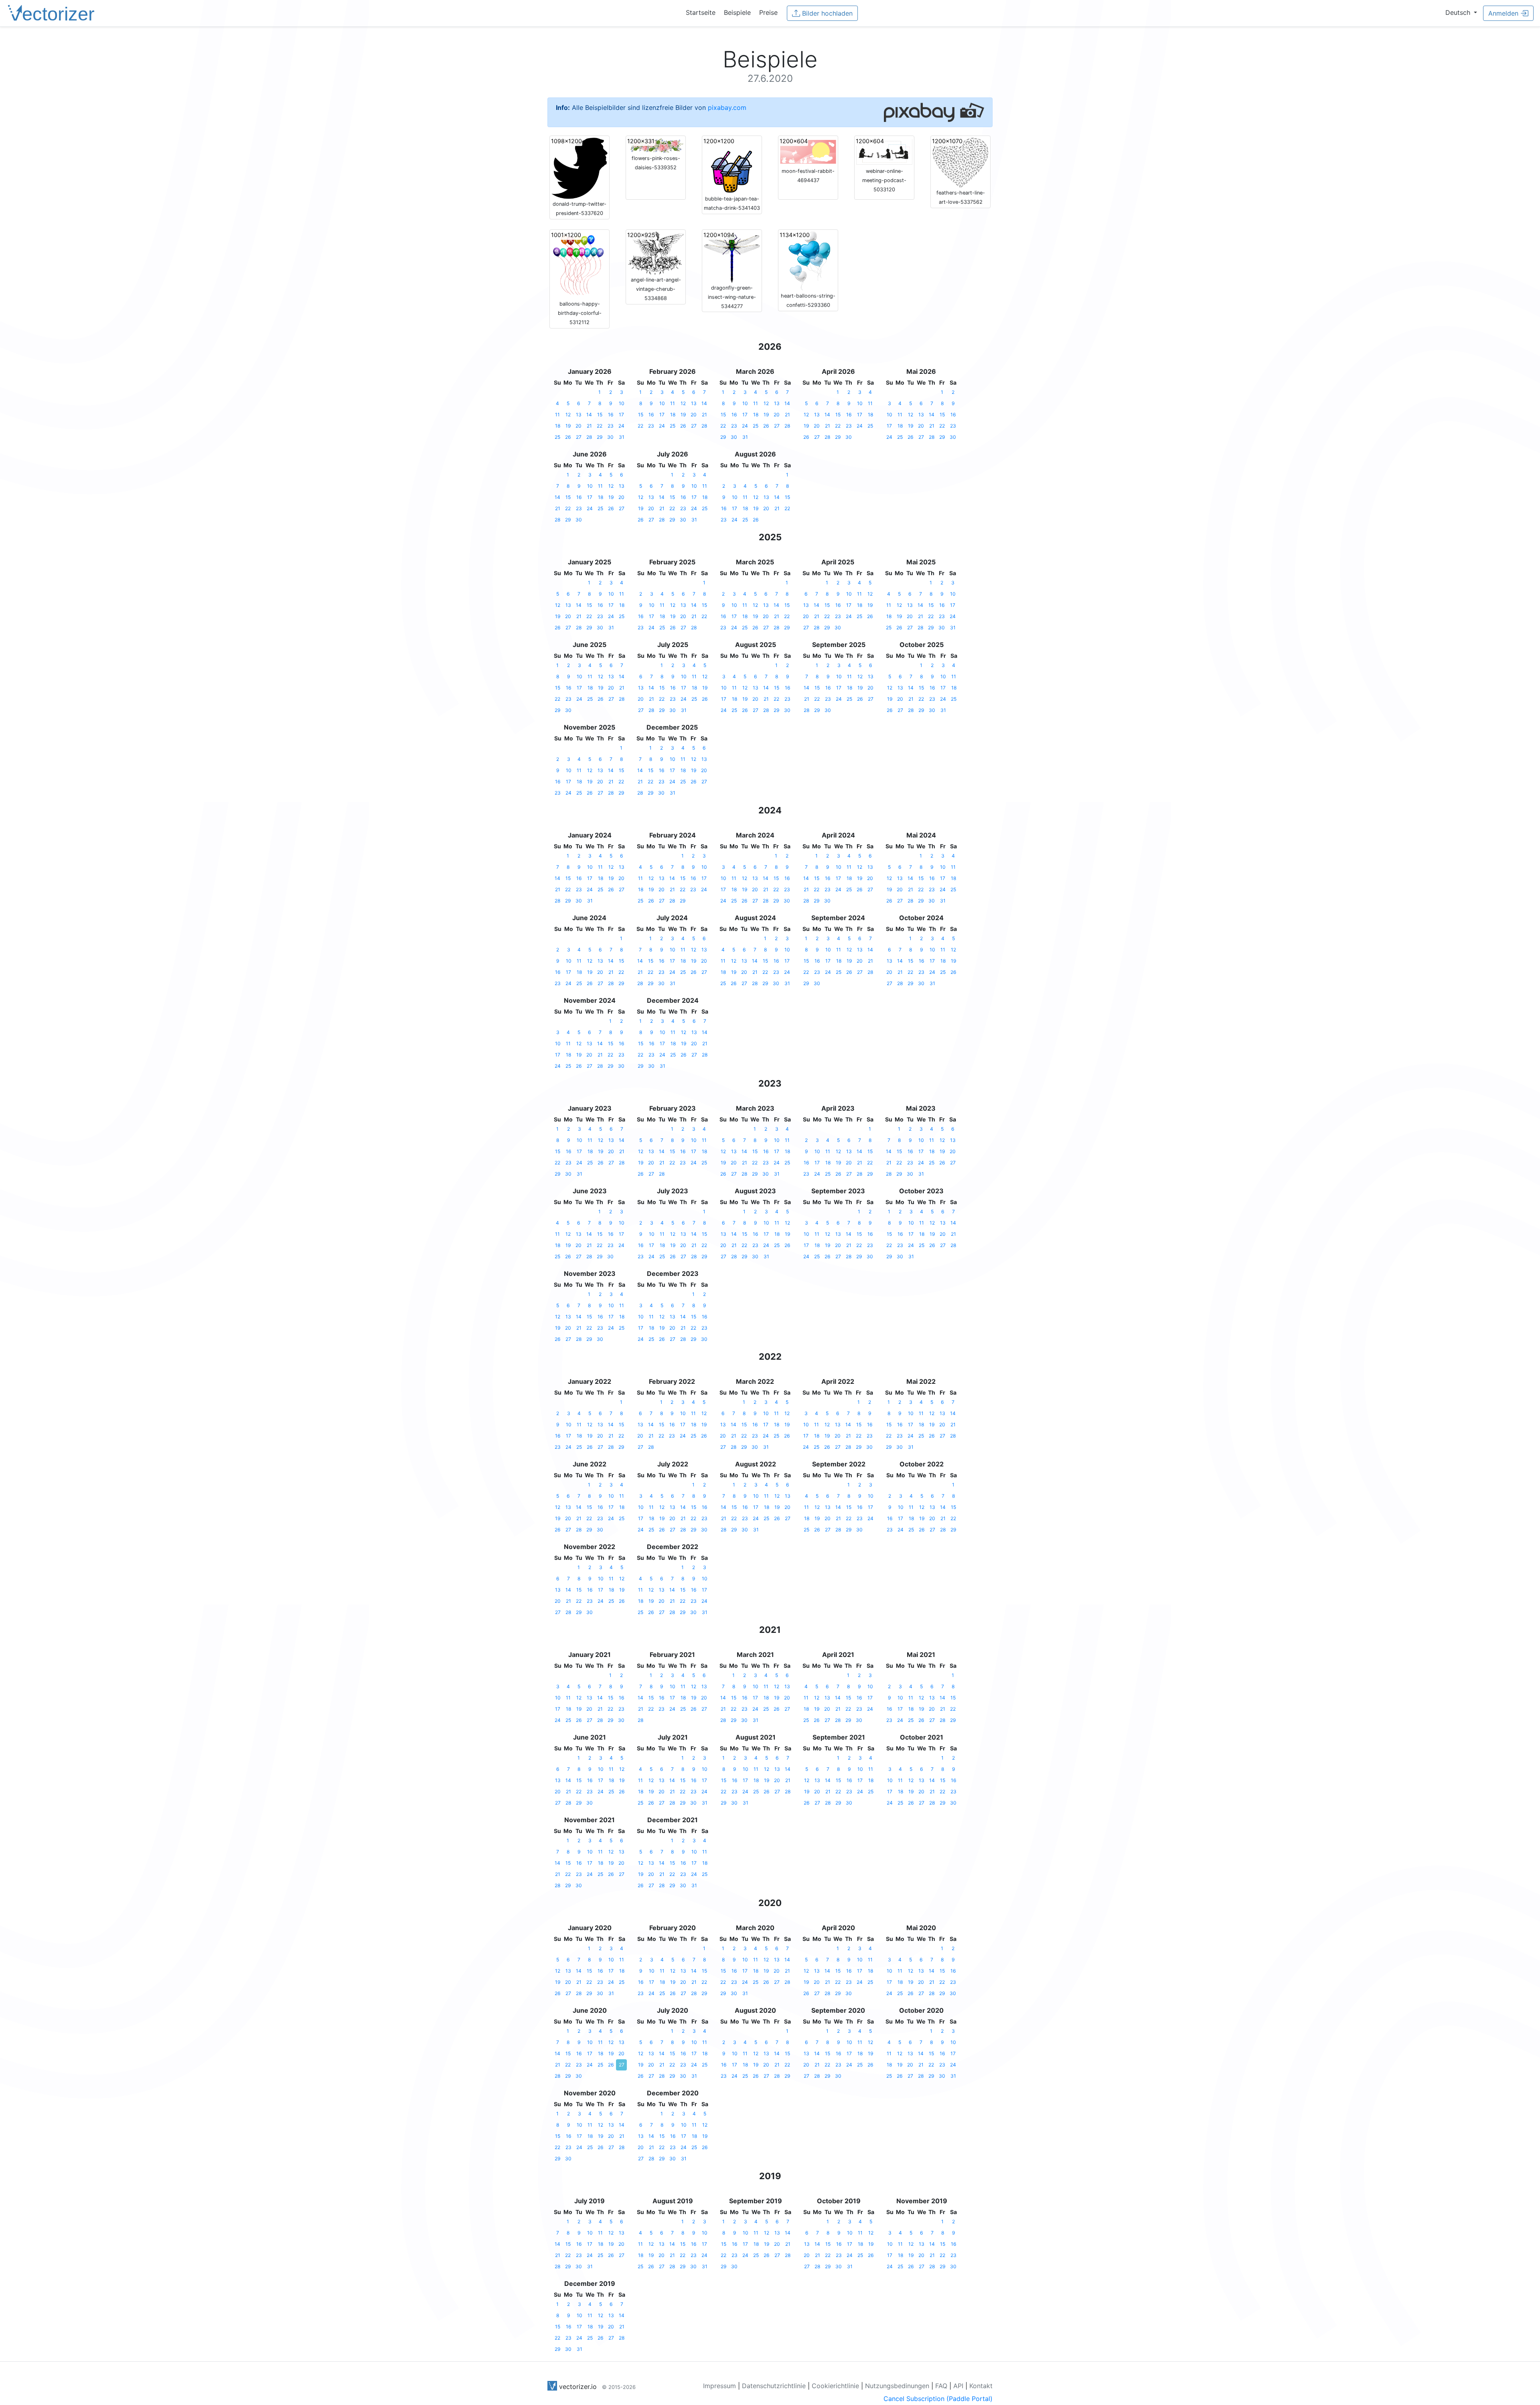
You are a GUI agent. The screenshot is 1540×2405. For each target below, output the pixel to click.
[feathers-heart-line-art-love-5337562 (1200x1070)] (960, 162)
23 (611, 426)
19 (568, 426)
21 (589, 426)
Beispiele (737, 12)
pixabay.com (727, 107)
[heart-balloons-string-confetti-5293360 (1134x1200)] (808, 261)
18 (558, 426)
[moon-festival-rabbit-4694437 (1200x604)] (808, 151)
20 (579, 426)
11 (557, 415)
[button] (1461, 12)
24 (621, 426)
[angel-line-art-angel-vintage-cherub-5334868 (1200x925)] (656, 252)
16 (611, 415)
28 (589, 437)
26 (568, 437)
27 (579, 437)
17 (621, 415)
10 (622, 403)
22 (600, 426)
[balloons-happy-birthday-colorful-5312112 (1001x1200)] (580, 265)
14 (589, 415)
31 (622, 437)
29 (600, 437)
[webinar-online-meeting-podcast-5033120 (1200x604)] (884, 151)
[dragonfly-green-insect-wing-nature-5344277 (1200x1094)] (732, 256)
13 (579, 415)
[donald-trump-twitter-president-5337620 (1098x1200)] (580, 168)
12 (568, 415)
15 (600, 415)
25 (557, 437)
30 (610, 437)
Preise (768, 12)
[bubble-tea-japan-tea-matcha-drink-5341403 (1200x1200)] (732, 165)
